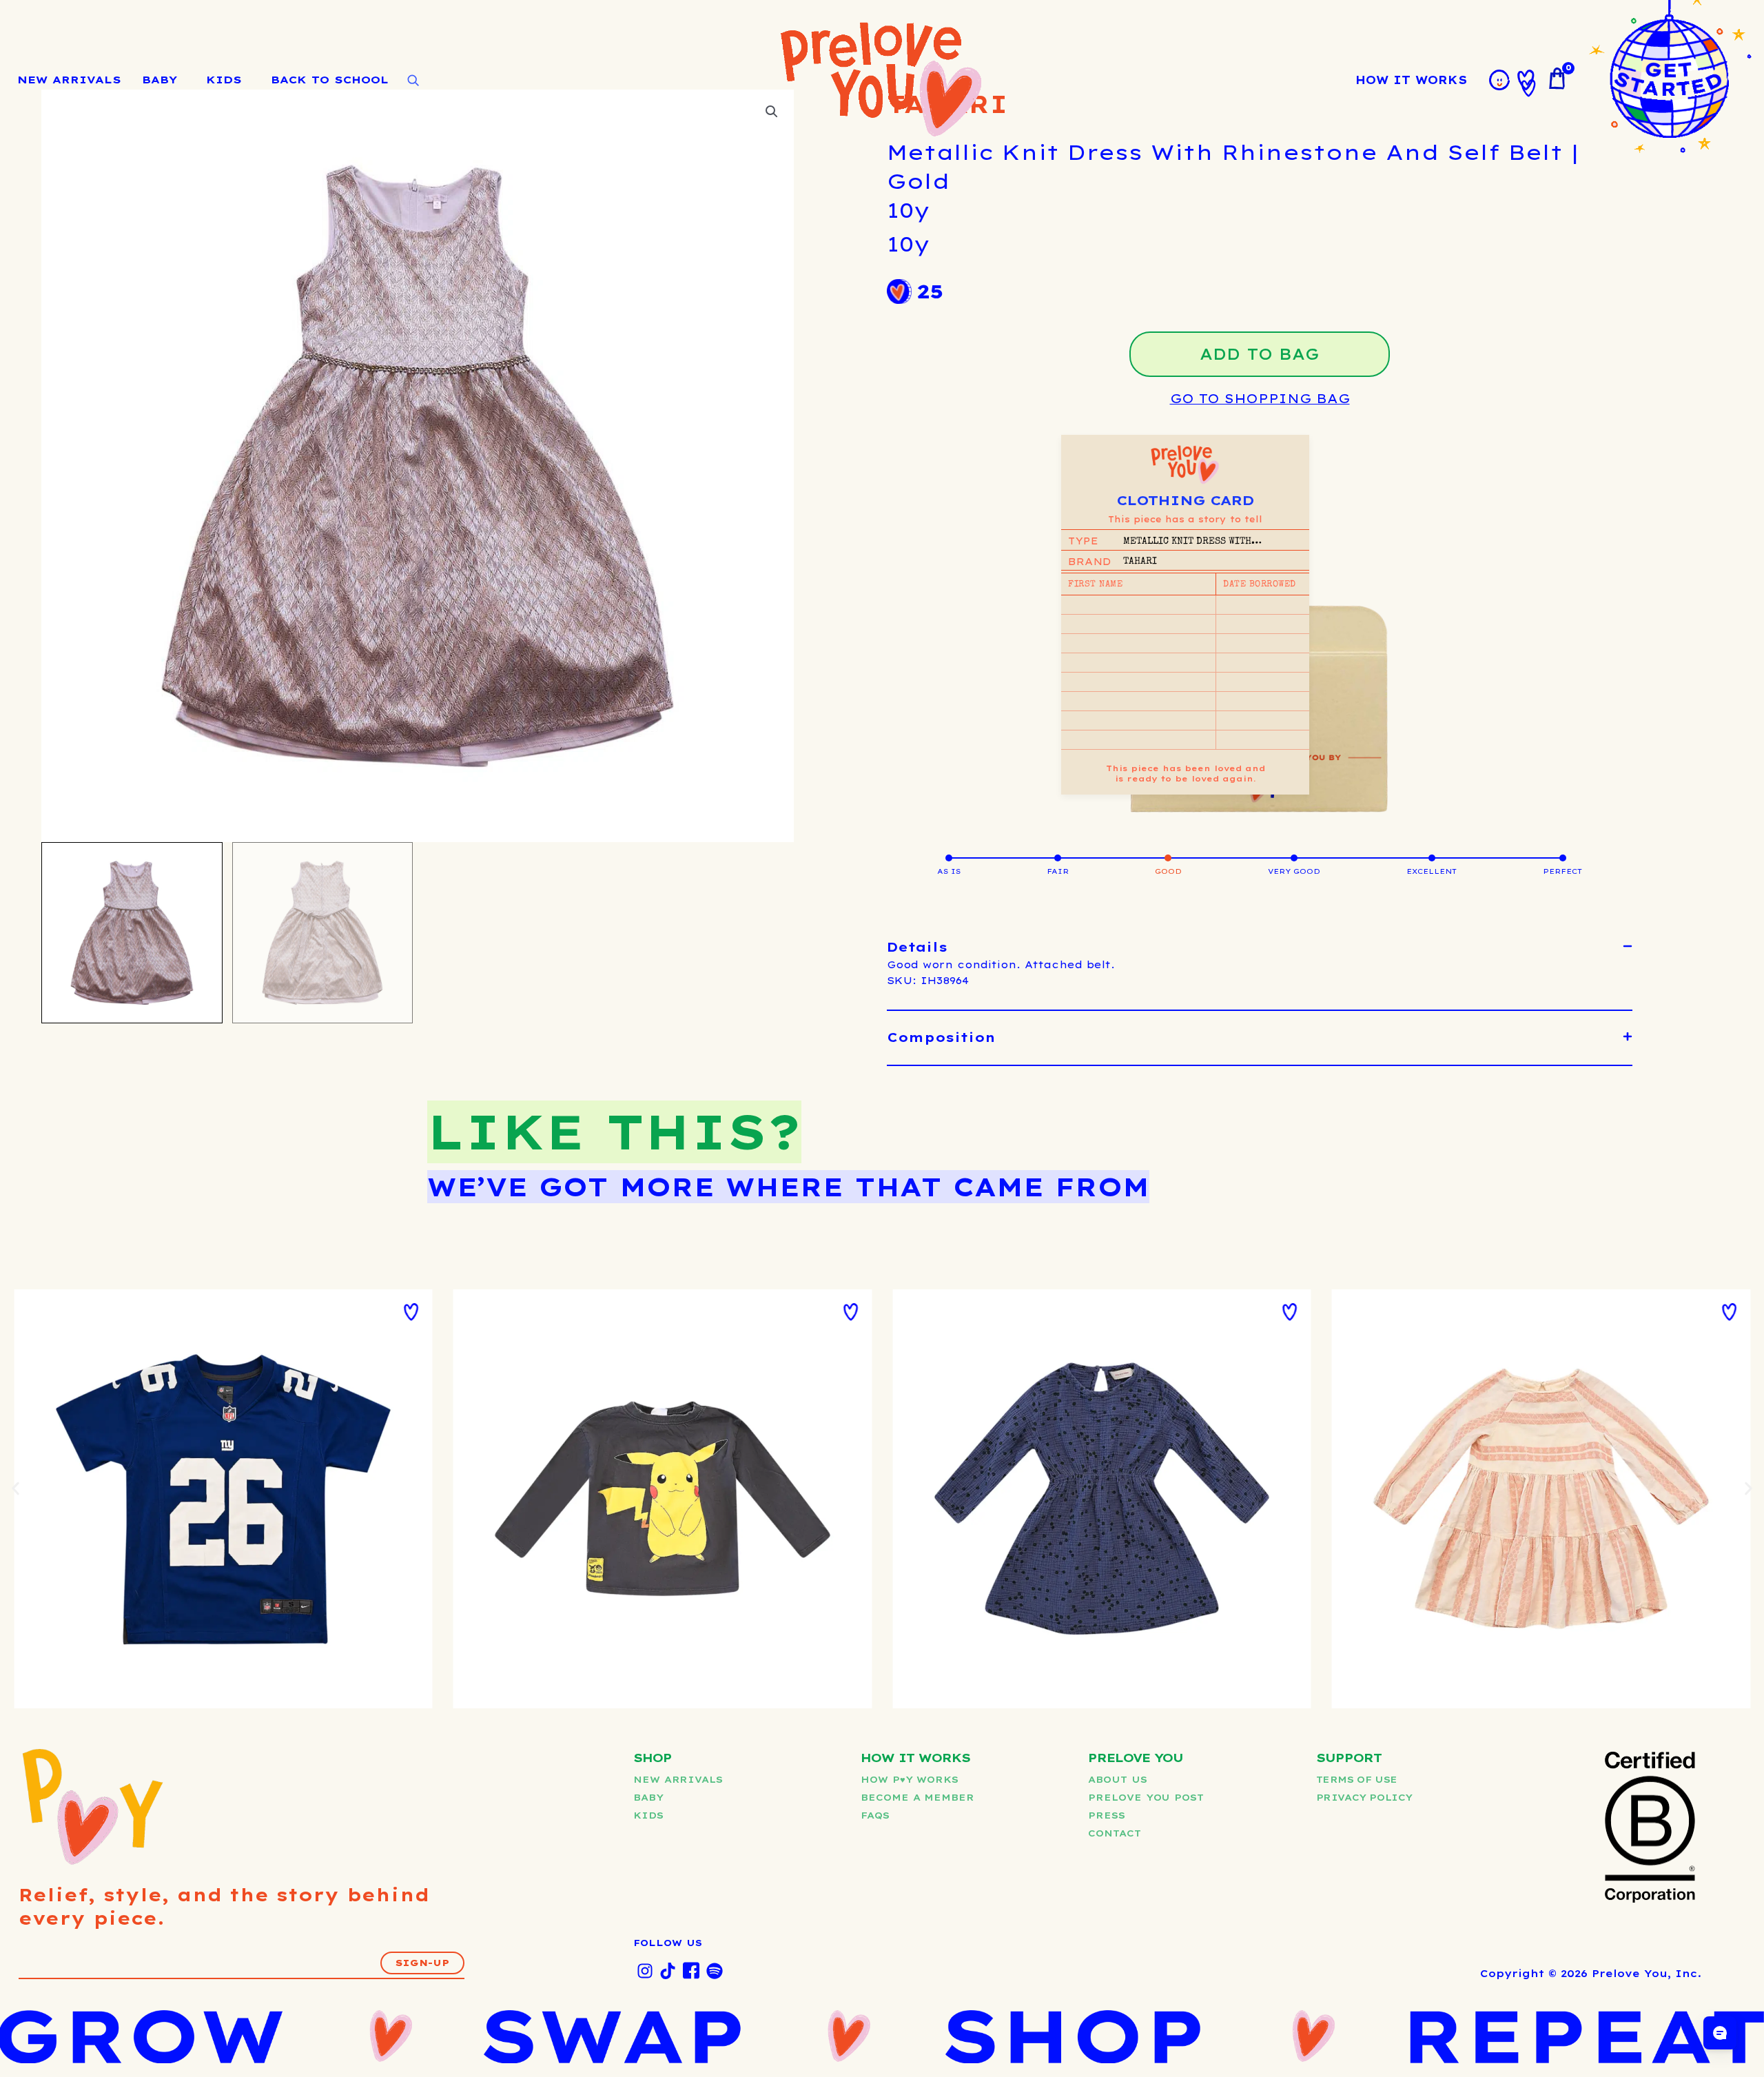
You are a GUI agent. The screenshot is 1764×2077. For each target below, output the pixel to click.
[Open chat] (1720, 2033)
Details (917, 947)
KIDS (224, 80)
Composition (941, 1037)
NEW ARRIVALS (69, 80)
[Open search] (413, 81)
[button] (1260, 948)
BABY (160, 80)
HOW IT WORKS (1411, 80)
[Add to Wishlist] (411, 1312)
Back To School (330, 80)
